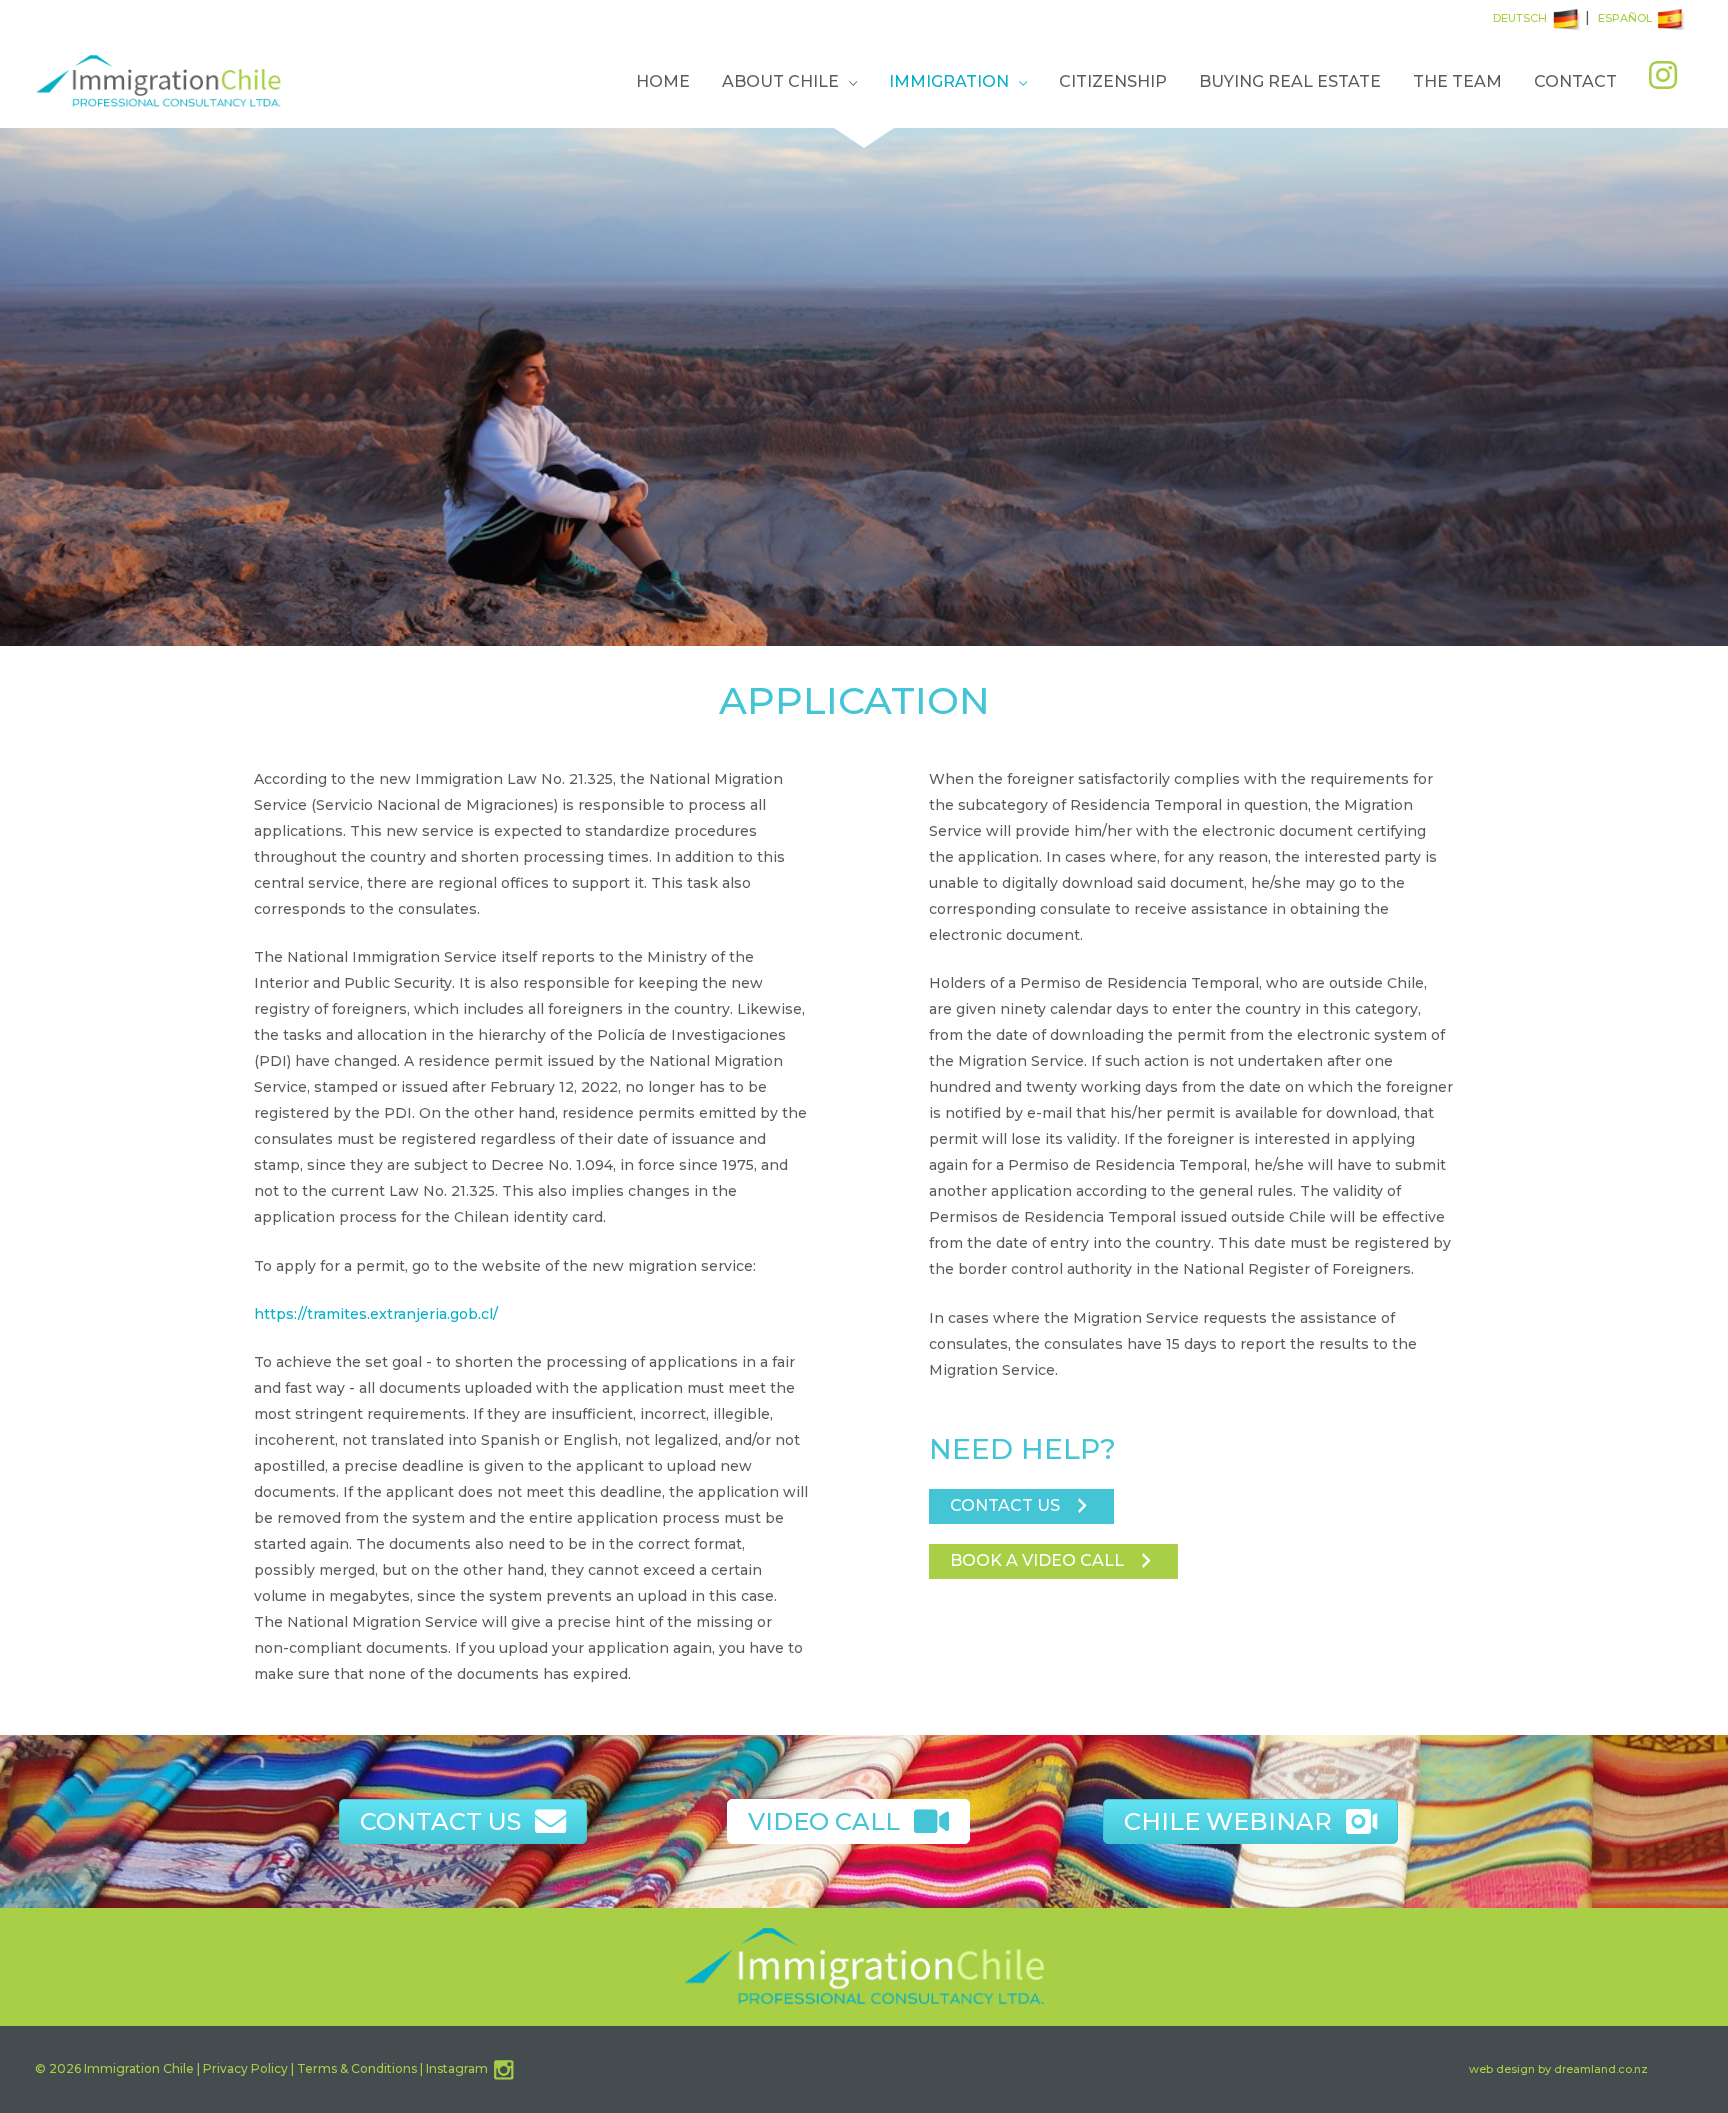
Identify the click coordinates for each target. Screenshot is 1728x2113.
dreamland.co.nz (1601, 2069)
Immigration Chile (139, 2068)
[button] (1021, 1506)
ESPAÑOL (1625, 18)
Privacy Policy (245, 2068)
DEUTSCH (1520, 18)
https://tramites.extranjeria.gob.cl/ (376, 1314)
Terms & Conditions (357, 2068)
